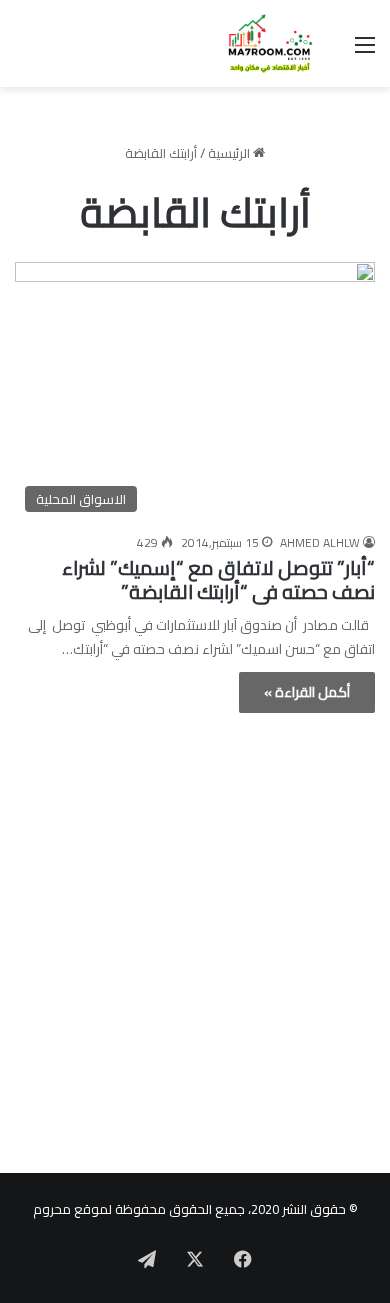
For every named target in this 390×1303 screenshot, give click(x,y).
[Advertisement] (195, 948)
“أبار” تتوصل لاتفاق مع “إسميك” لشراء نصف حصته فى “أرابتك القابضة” (218, 579)
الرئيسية (230, 153)
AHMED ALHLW (320, 542)
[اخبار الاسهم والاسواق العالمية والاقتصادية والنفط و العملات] (260, 43)
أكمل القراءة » (307, 692)
